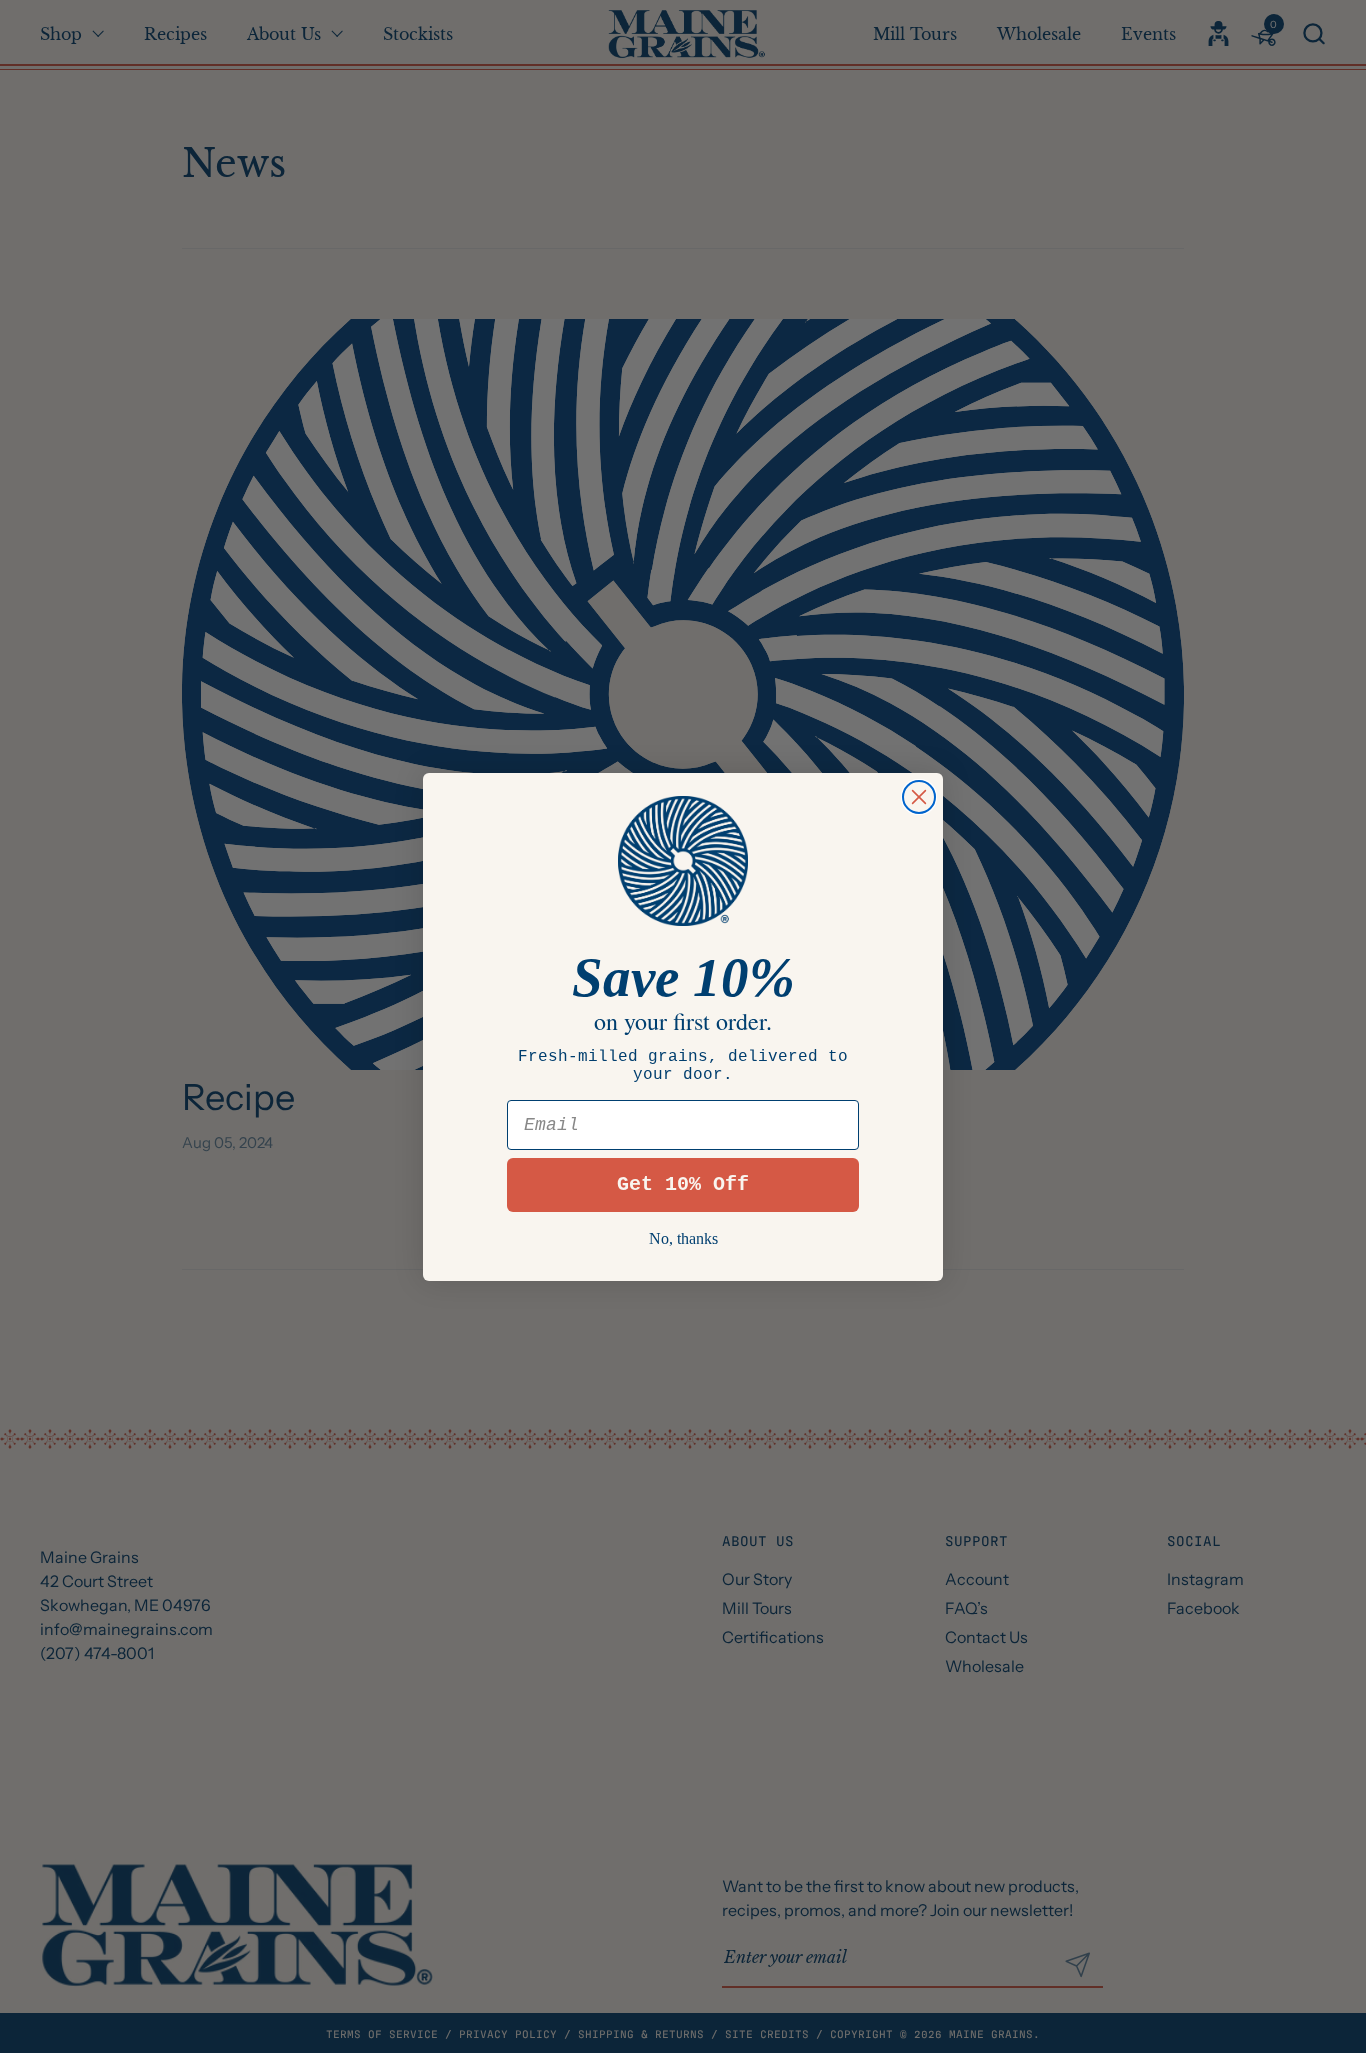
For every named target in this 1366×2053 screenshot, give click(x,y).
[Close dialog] (919, 797)
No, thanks (683, 1238)
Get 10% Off (683, 1184)
